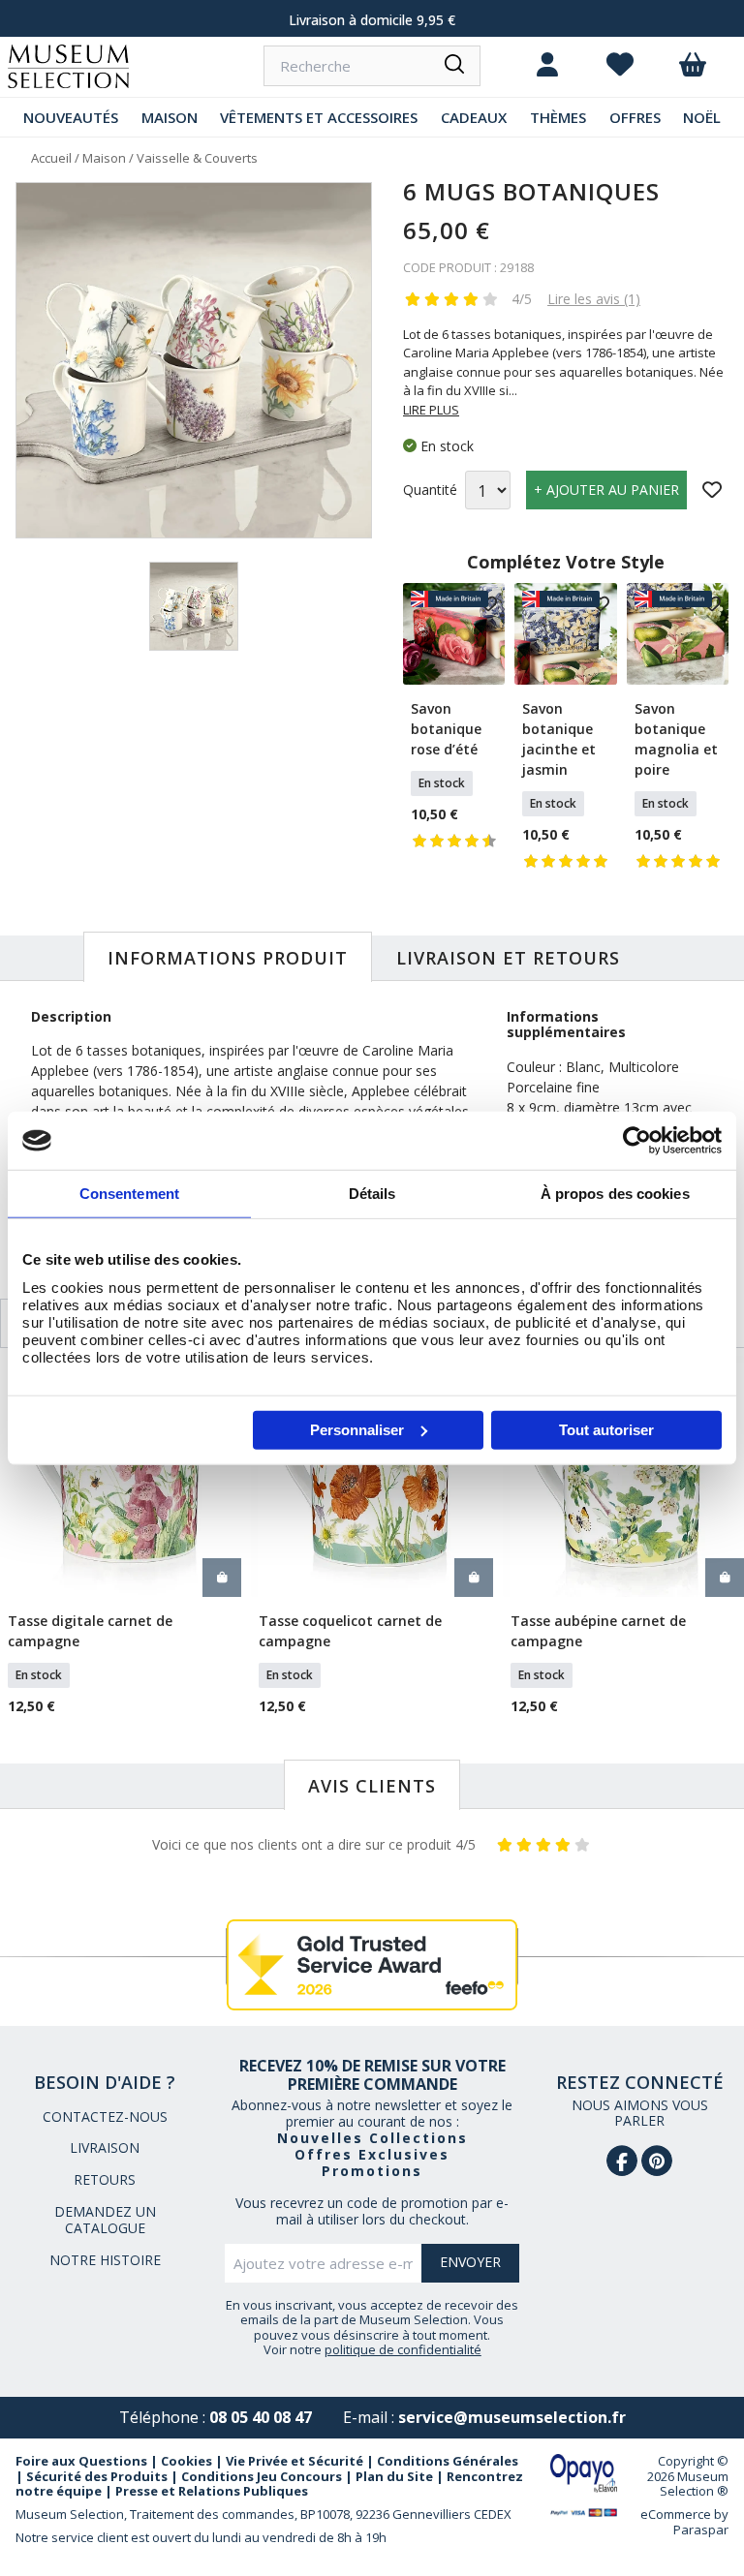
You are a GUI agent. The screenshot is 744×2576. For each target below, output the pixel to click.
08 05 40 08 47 (261, 2417)
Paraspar (701, 2530)
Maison (170, 117)
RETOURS (105, 2179)
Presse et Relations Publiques (212, 2491)
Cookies (186, 2461)
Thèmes (558, 117)
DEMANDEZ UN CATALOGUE (105, 2220)
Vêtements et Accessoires (319, 117)
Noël (702, 117)
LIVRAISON (105, 2147)
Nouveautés (71, 117)
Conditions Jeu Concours (262, 2476)
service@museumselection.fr (512, 2417)
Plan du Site (394, 2476)
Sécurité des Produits (97, 2476)
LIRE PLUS (431, 410)
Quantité (430, 491)
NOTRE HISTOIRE (105, 2260)
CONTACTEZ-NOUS (105, 2116)
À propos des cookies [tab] (615, 1194)
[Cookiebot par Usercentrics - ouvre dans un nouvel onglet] (637, 1141)
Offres (635, 117)
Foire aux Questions (81, 2461)
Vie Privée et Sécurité (294, 2461)
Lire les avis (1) (594, 299)
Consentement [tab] (129, 1194)
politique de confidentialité (403, 2349)
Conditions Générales (448, 2461)
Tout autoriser (606, 1429)
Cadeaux (474, 117)
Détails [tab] (372, 1194)
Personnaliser (357, 1429)
